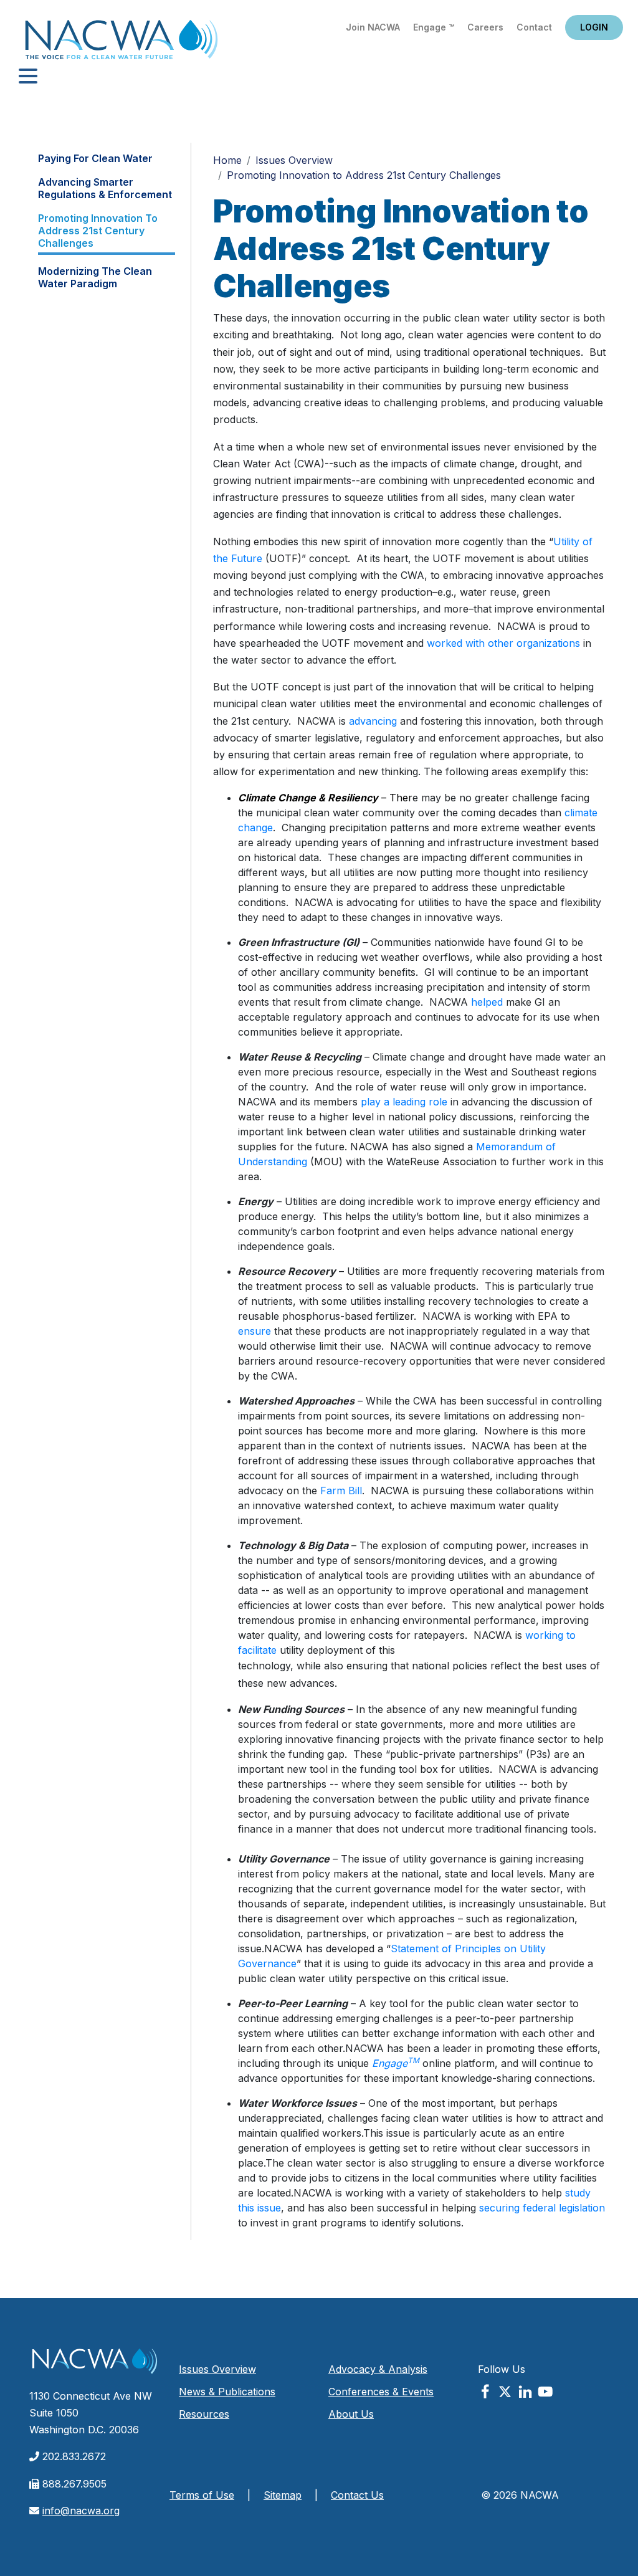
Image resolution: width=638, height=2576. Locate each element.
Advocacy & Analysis (378, 2369)
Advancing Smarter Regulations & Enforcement (105, 188)
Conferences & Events (381, 2392)
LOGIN (594, 27)
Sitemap (283, 2495)
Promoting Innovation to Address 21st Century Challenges (98, 231)
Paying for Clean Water (95, 158)
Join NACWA (373, 27)
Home (121, 43)
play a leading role (404, 1102)
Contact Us (357, 2495)
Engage (396, 2063)
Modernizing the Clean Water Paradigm (95, 277)
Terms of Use (202, 2495)
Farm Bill (341, 1491)
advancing (373, 721)
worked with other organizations (503, 643)
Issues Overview (294, 160)
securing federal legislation (542, 2208)
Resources (204, 2414)
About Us (351, 2414)
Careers (485, 27)
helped (487, 1002)
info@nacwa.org (81, 2511)
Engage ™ (434, 27)
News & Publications (227, 2392)
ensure (255, 1331)
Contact (534, 27)
